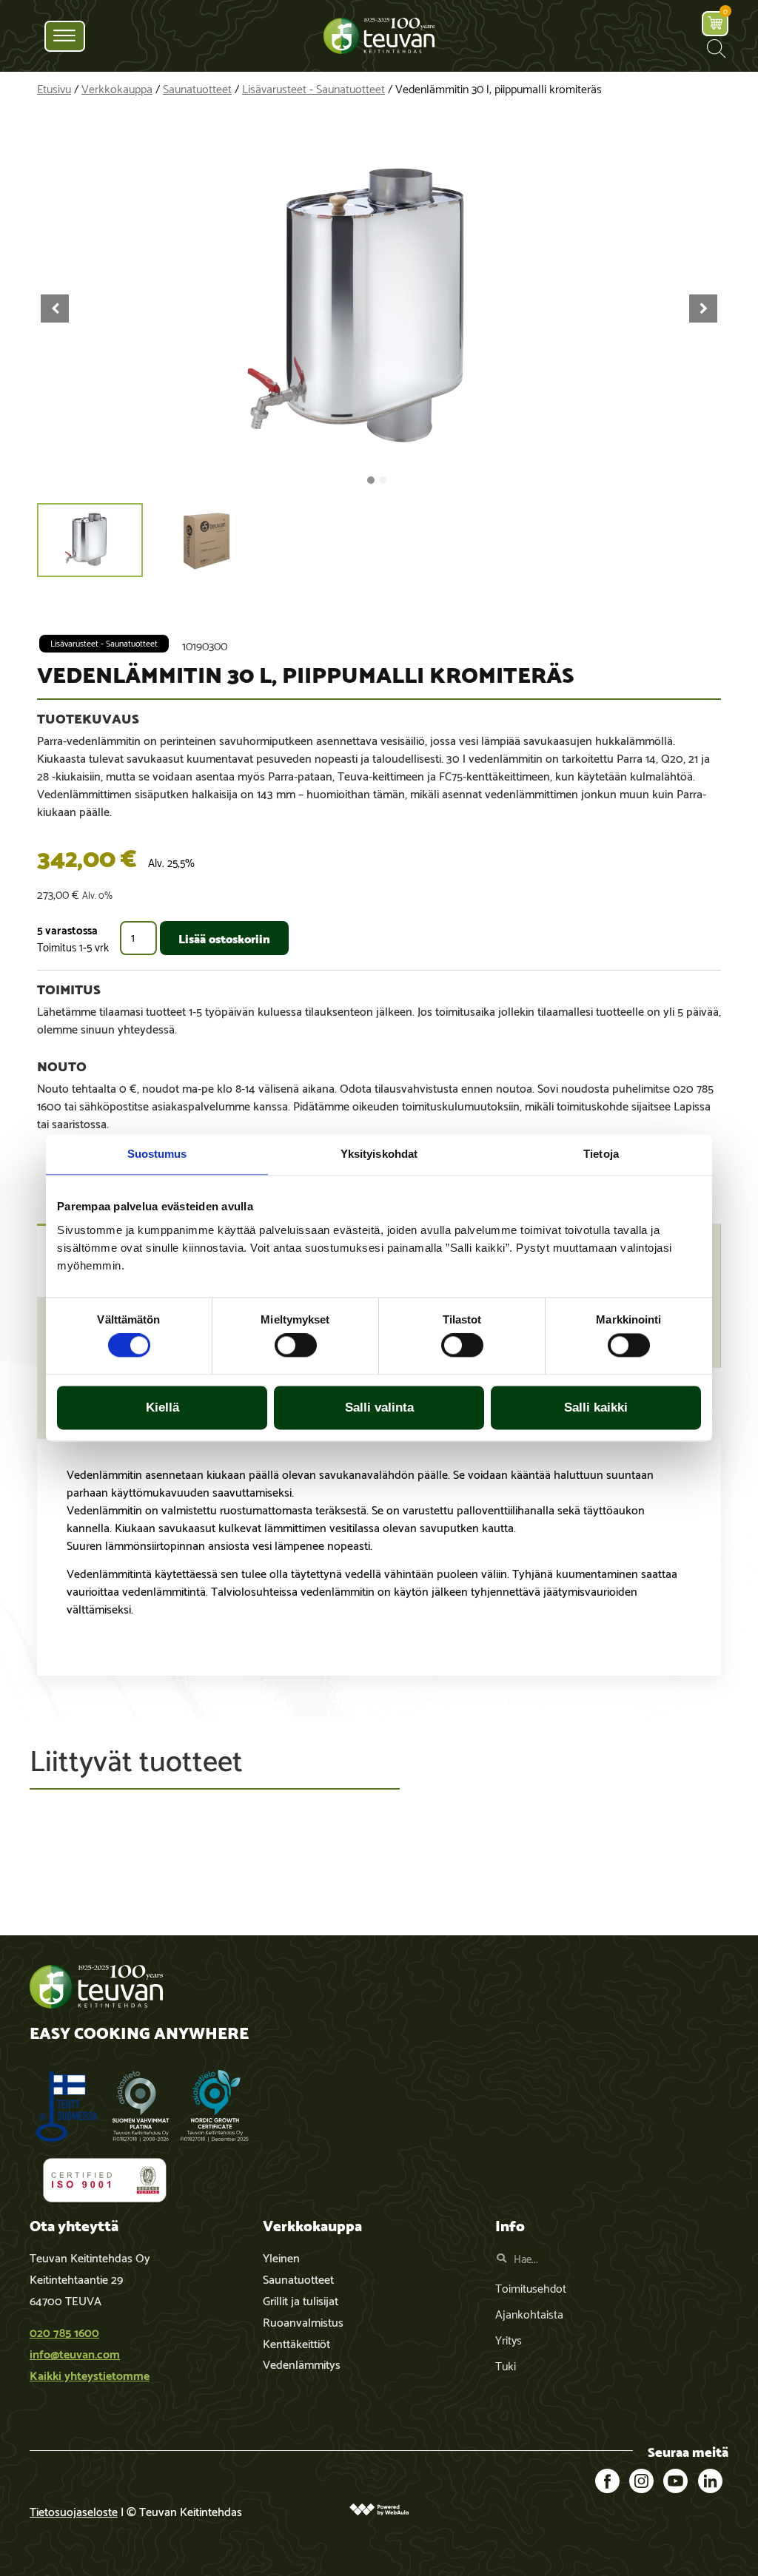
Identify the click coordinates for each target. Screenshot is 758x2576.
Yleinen (281, 2257)
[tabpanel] (379, 1557)
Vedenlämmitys (302, 2363)
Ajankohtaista (529, 2313)
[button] (716, 48)
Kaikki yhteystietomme (90, 2374)
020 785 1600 (64, 2331)
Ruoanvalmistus (303, 2321)
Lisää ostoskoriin (224, 938)
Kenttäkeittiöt (296, 2343)
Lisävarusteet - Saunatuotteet (313, 88)
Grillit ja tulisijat (301, 2300)
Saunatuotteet (197, 88)
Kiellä (162, 1407)
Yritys (509, 2339)
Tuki (506, 2365)
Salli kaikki (596, 1407)
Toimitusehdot (531, 2287)
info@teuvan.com (75, 2353)
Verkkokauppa (117, 88)
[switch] (296, 1346)
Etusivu (54, 88)
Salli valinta (379, 1407)
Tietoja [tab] (601, 1154)
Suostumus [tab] (157, 1154)
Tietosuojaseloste (74, 2511)
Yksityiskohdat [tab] (379, 1154)
